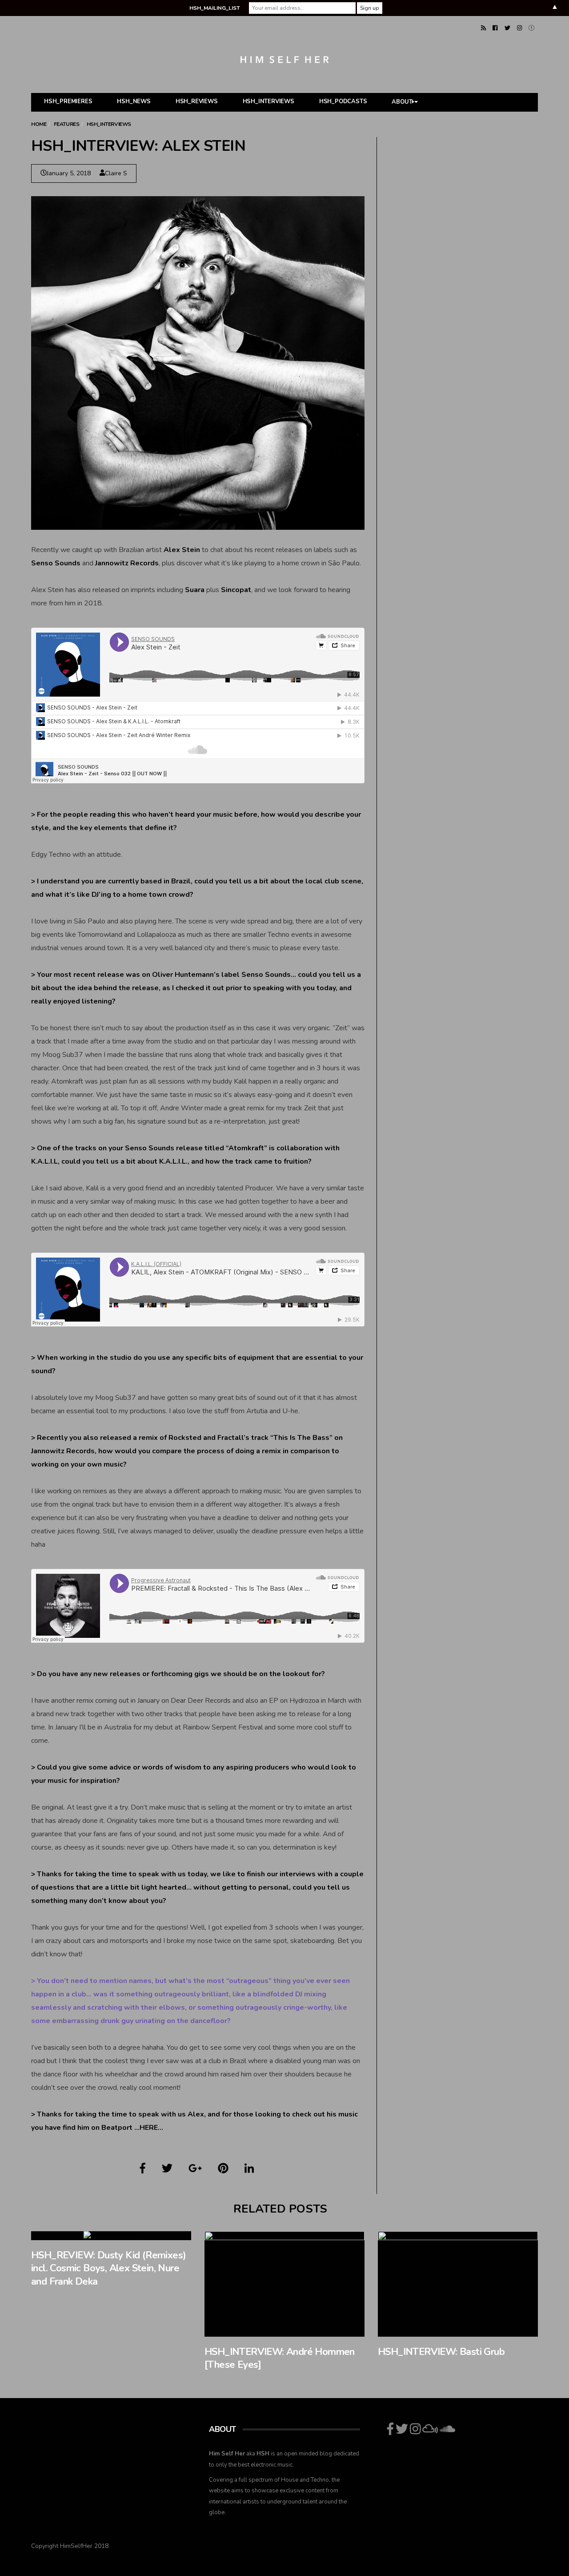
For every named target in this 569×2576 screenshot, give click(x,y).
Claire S (116, 173)
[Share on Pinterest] (223, 2169)
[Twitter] (507, 28)
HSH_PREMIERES (68, 101)
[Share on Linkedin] (249, 2169)
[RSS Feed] (483, 28)
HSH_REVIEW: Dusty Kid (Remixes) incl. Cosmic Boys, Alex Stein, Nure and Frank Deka (108, 2268)
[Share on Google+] (195, 2169)
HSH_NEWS (134, 101)
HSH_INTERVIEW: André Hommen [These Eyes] (280, 2358)
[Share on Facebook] (143, 2169)
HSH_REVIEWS (197, 101)
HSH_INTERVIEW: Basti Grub (441, 2352)
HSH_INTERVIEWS (268, 101)
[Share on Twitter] (167, 2169)
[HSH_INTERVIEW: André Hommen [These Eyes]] (284, 2284)
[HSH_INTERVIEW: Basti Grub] (458, 2284)
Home (39, 124)
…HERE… (149, 2128)
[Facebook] (495, 28)
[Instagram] (519, 28)
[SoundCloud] (531, 28)
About (402, 102)
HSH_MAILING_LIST (214, 8)
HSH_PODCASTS (343, 101)
